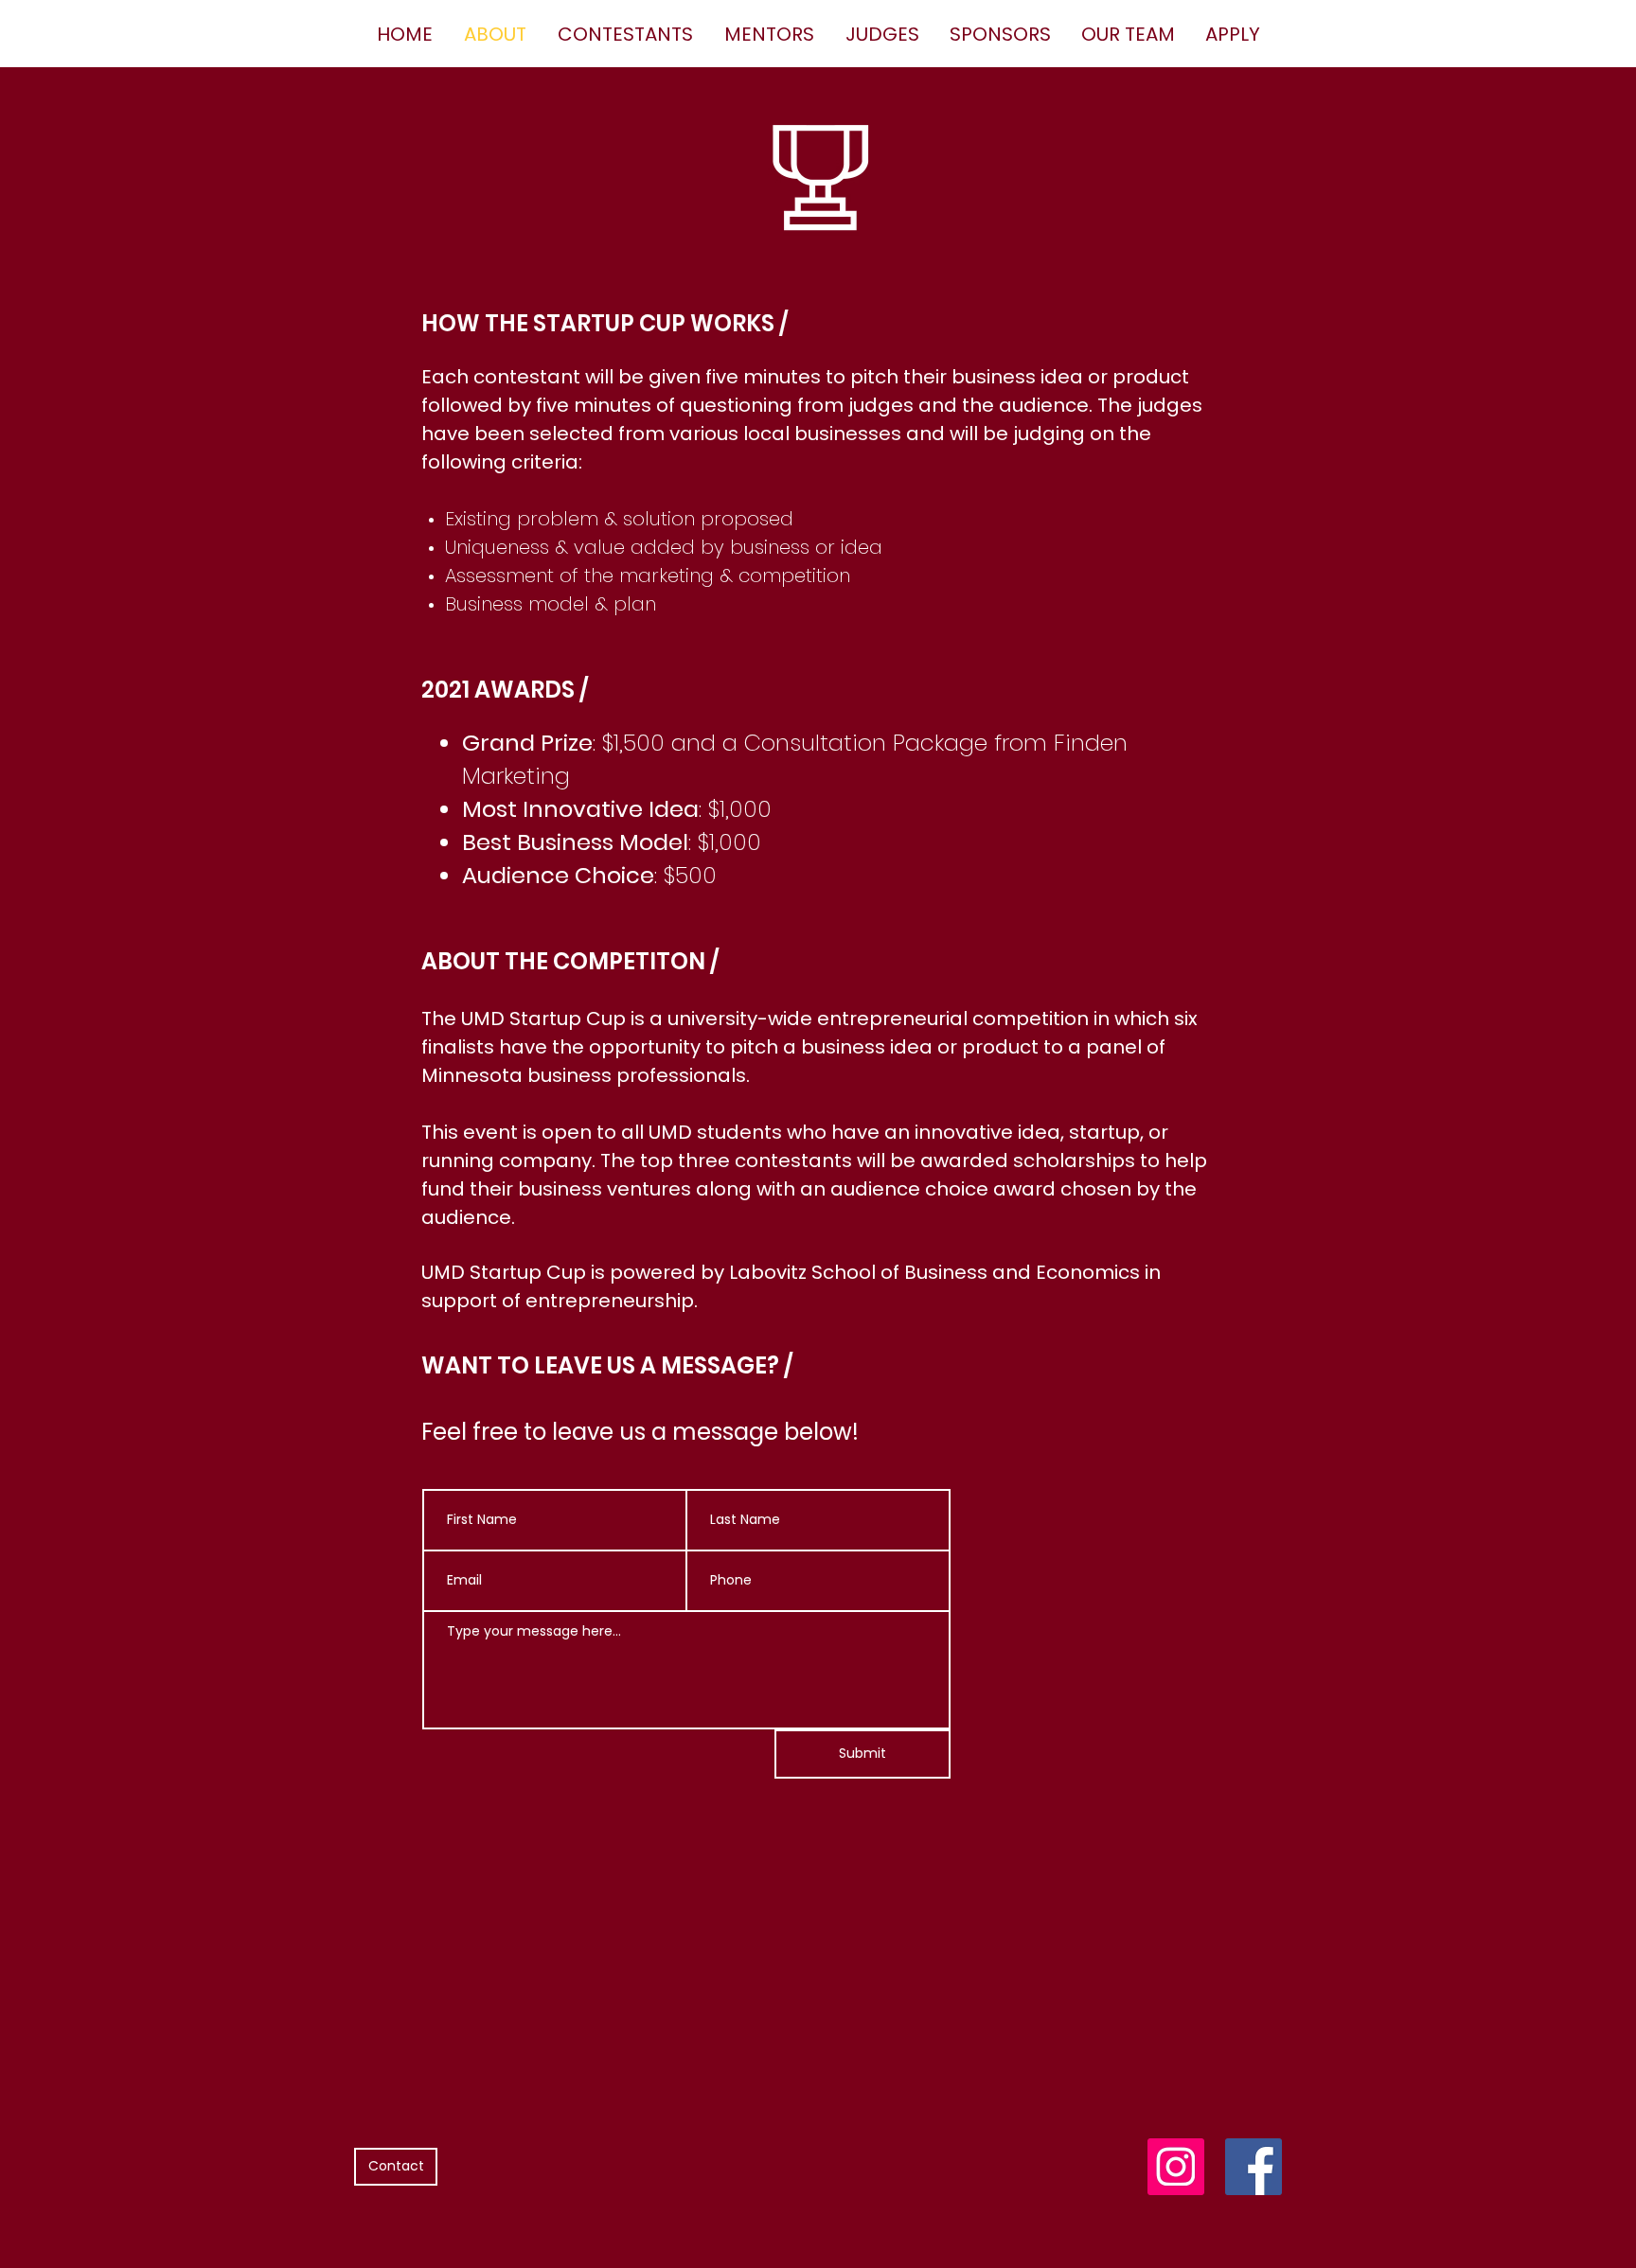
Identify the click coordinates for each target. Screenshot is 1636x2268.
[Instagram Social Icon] (1176, 2167)
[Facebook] (1254, 2167)
